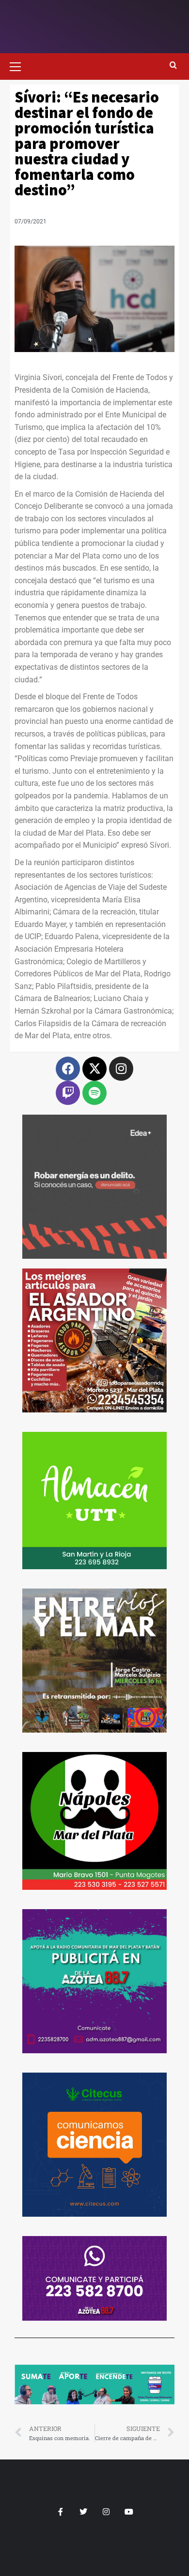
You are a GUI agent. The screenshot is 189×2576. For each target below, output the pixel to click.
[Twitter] (83, 2512)
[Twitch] (68, 1093)
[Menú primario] (19, 65)
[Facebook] (68, 1069)
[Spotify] (94, 1093)
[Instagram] (121, 1069)
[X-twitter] (94, 1069)
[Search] (173, 66)
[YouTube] (129, 2512)
